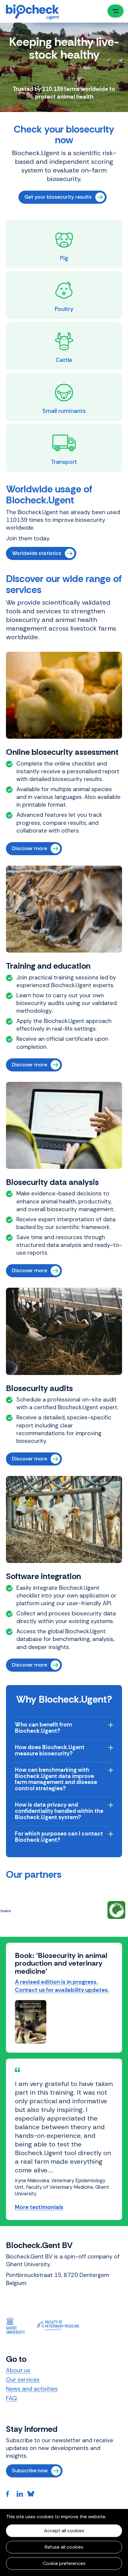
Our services (23, 2330)
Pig (64, 258)
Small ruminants (64, 411)
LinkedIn (22, 2445)
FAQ (11, 2349)
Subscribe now (30, 2421)
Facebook (11, 2445)
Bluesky (33, 2445)
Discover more (29, 848)
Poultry (64, 309)
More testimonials (39, 2158)
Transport (64, 462)
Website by (18, 2466)
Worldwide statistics (37, 553)
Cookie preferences (64, 2563)
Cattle (64, 360)
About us (18, 2321)
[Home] (32, 12)
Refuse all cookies (64, 2547)
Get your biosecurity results (58, 197)
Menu (115, 11)
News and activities (32, 2340)
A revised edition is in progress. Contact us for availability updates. (62, 1986)
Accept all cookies (64, 2531)
